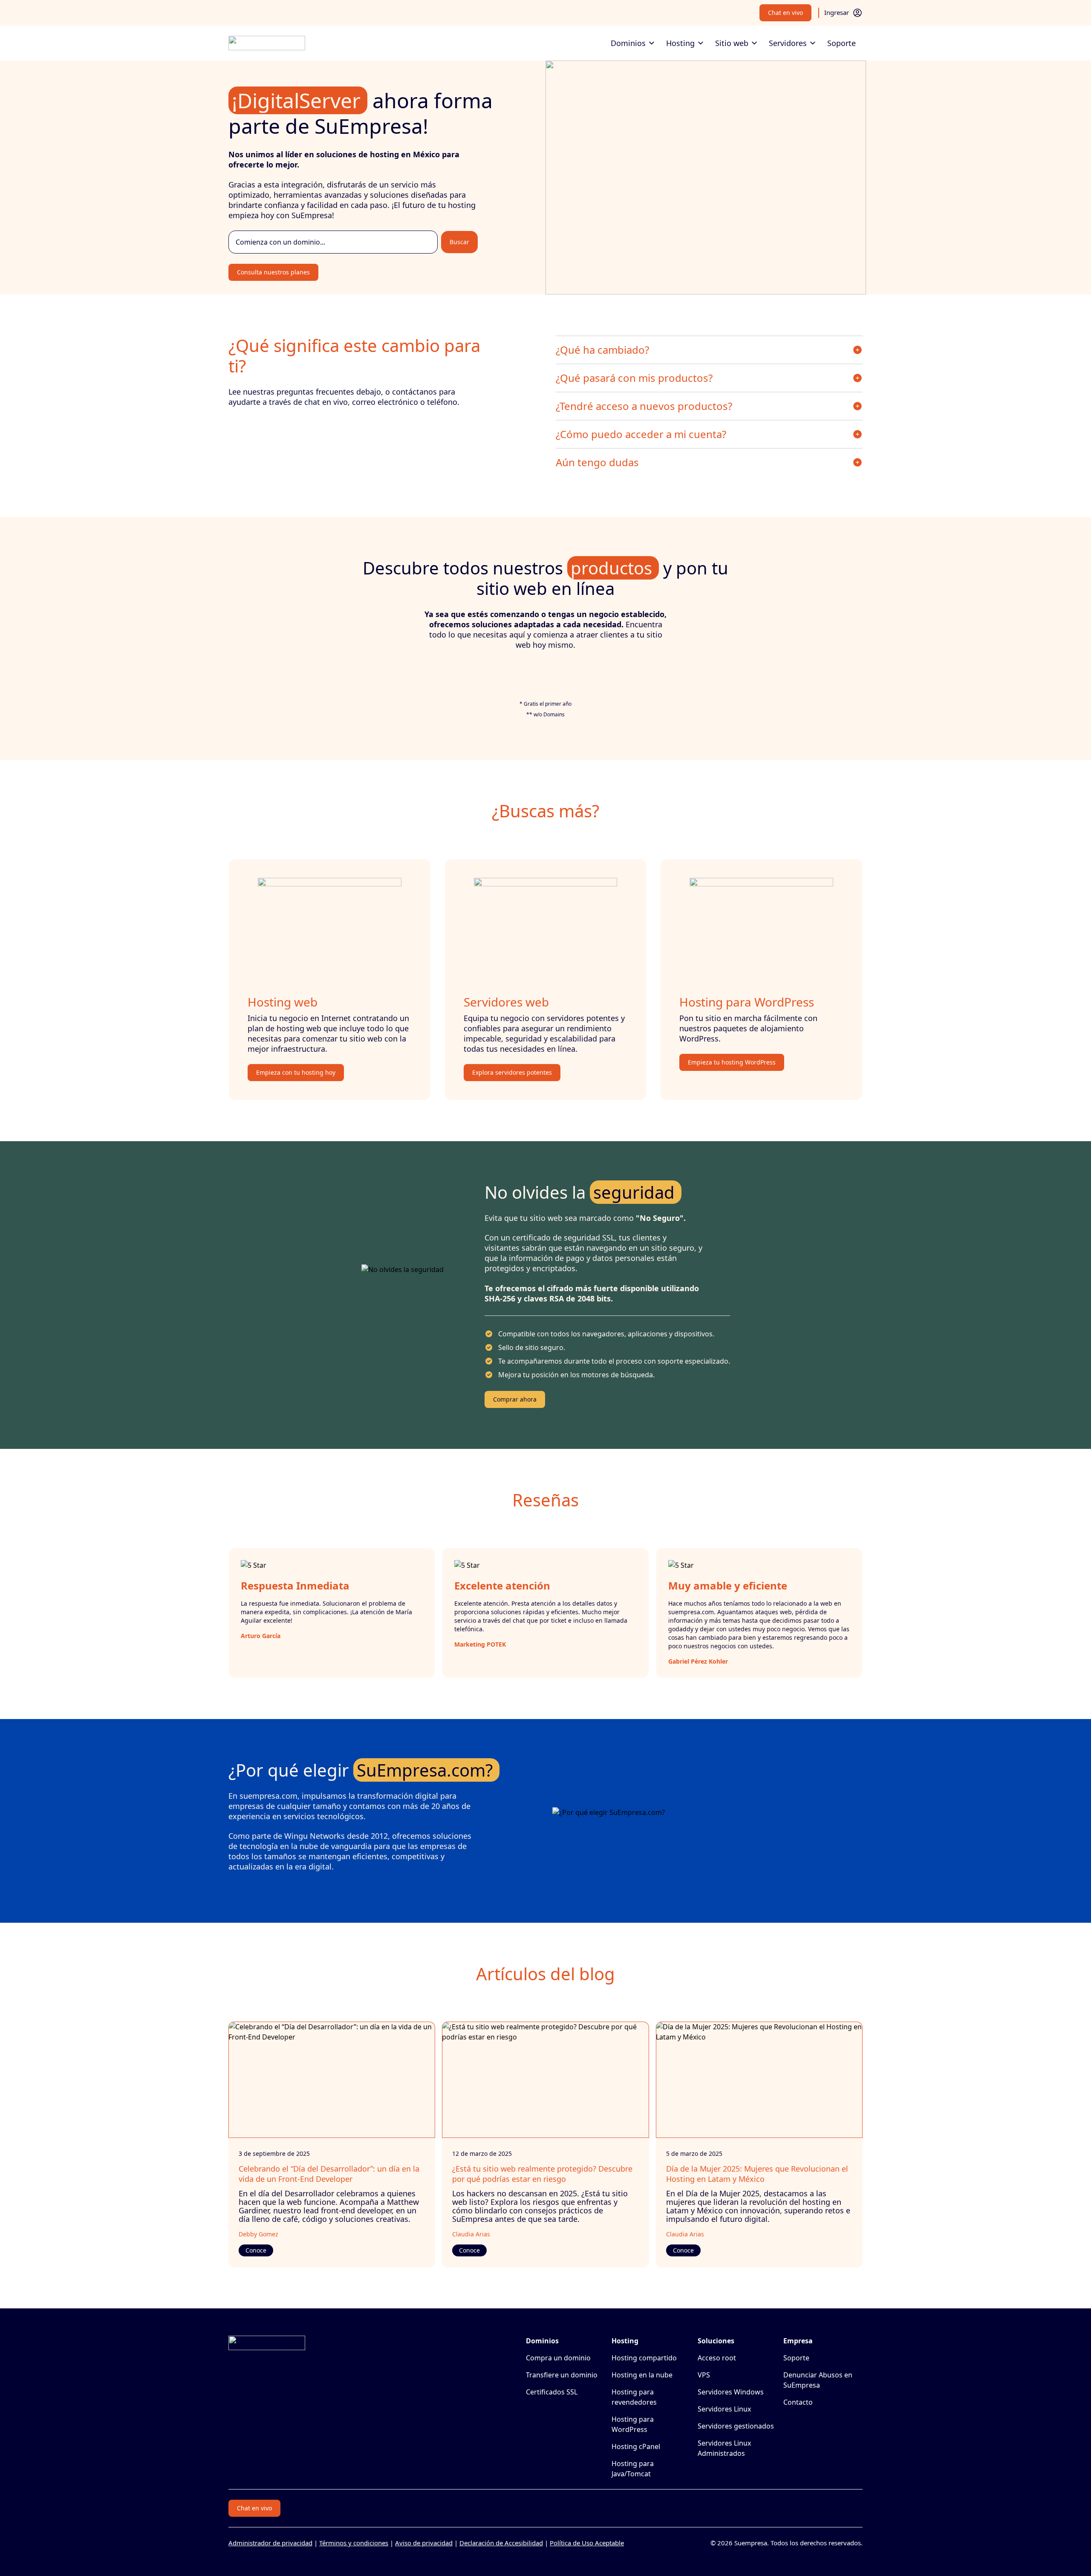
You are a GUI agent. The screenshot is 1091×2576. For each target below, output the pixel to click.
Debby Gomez (258, 2234)
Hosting (680, 43)
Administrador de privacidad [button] (270, 2543)
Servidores (788, 43)
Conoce (256, 2250)
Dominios (628, 43)
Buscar (459, 242)
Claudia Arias (471, 2234)
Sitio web (732, 43)
